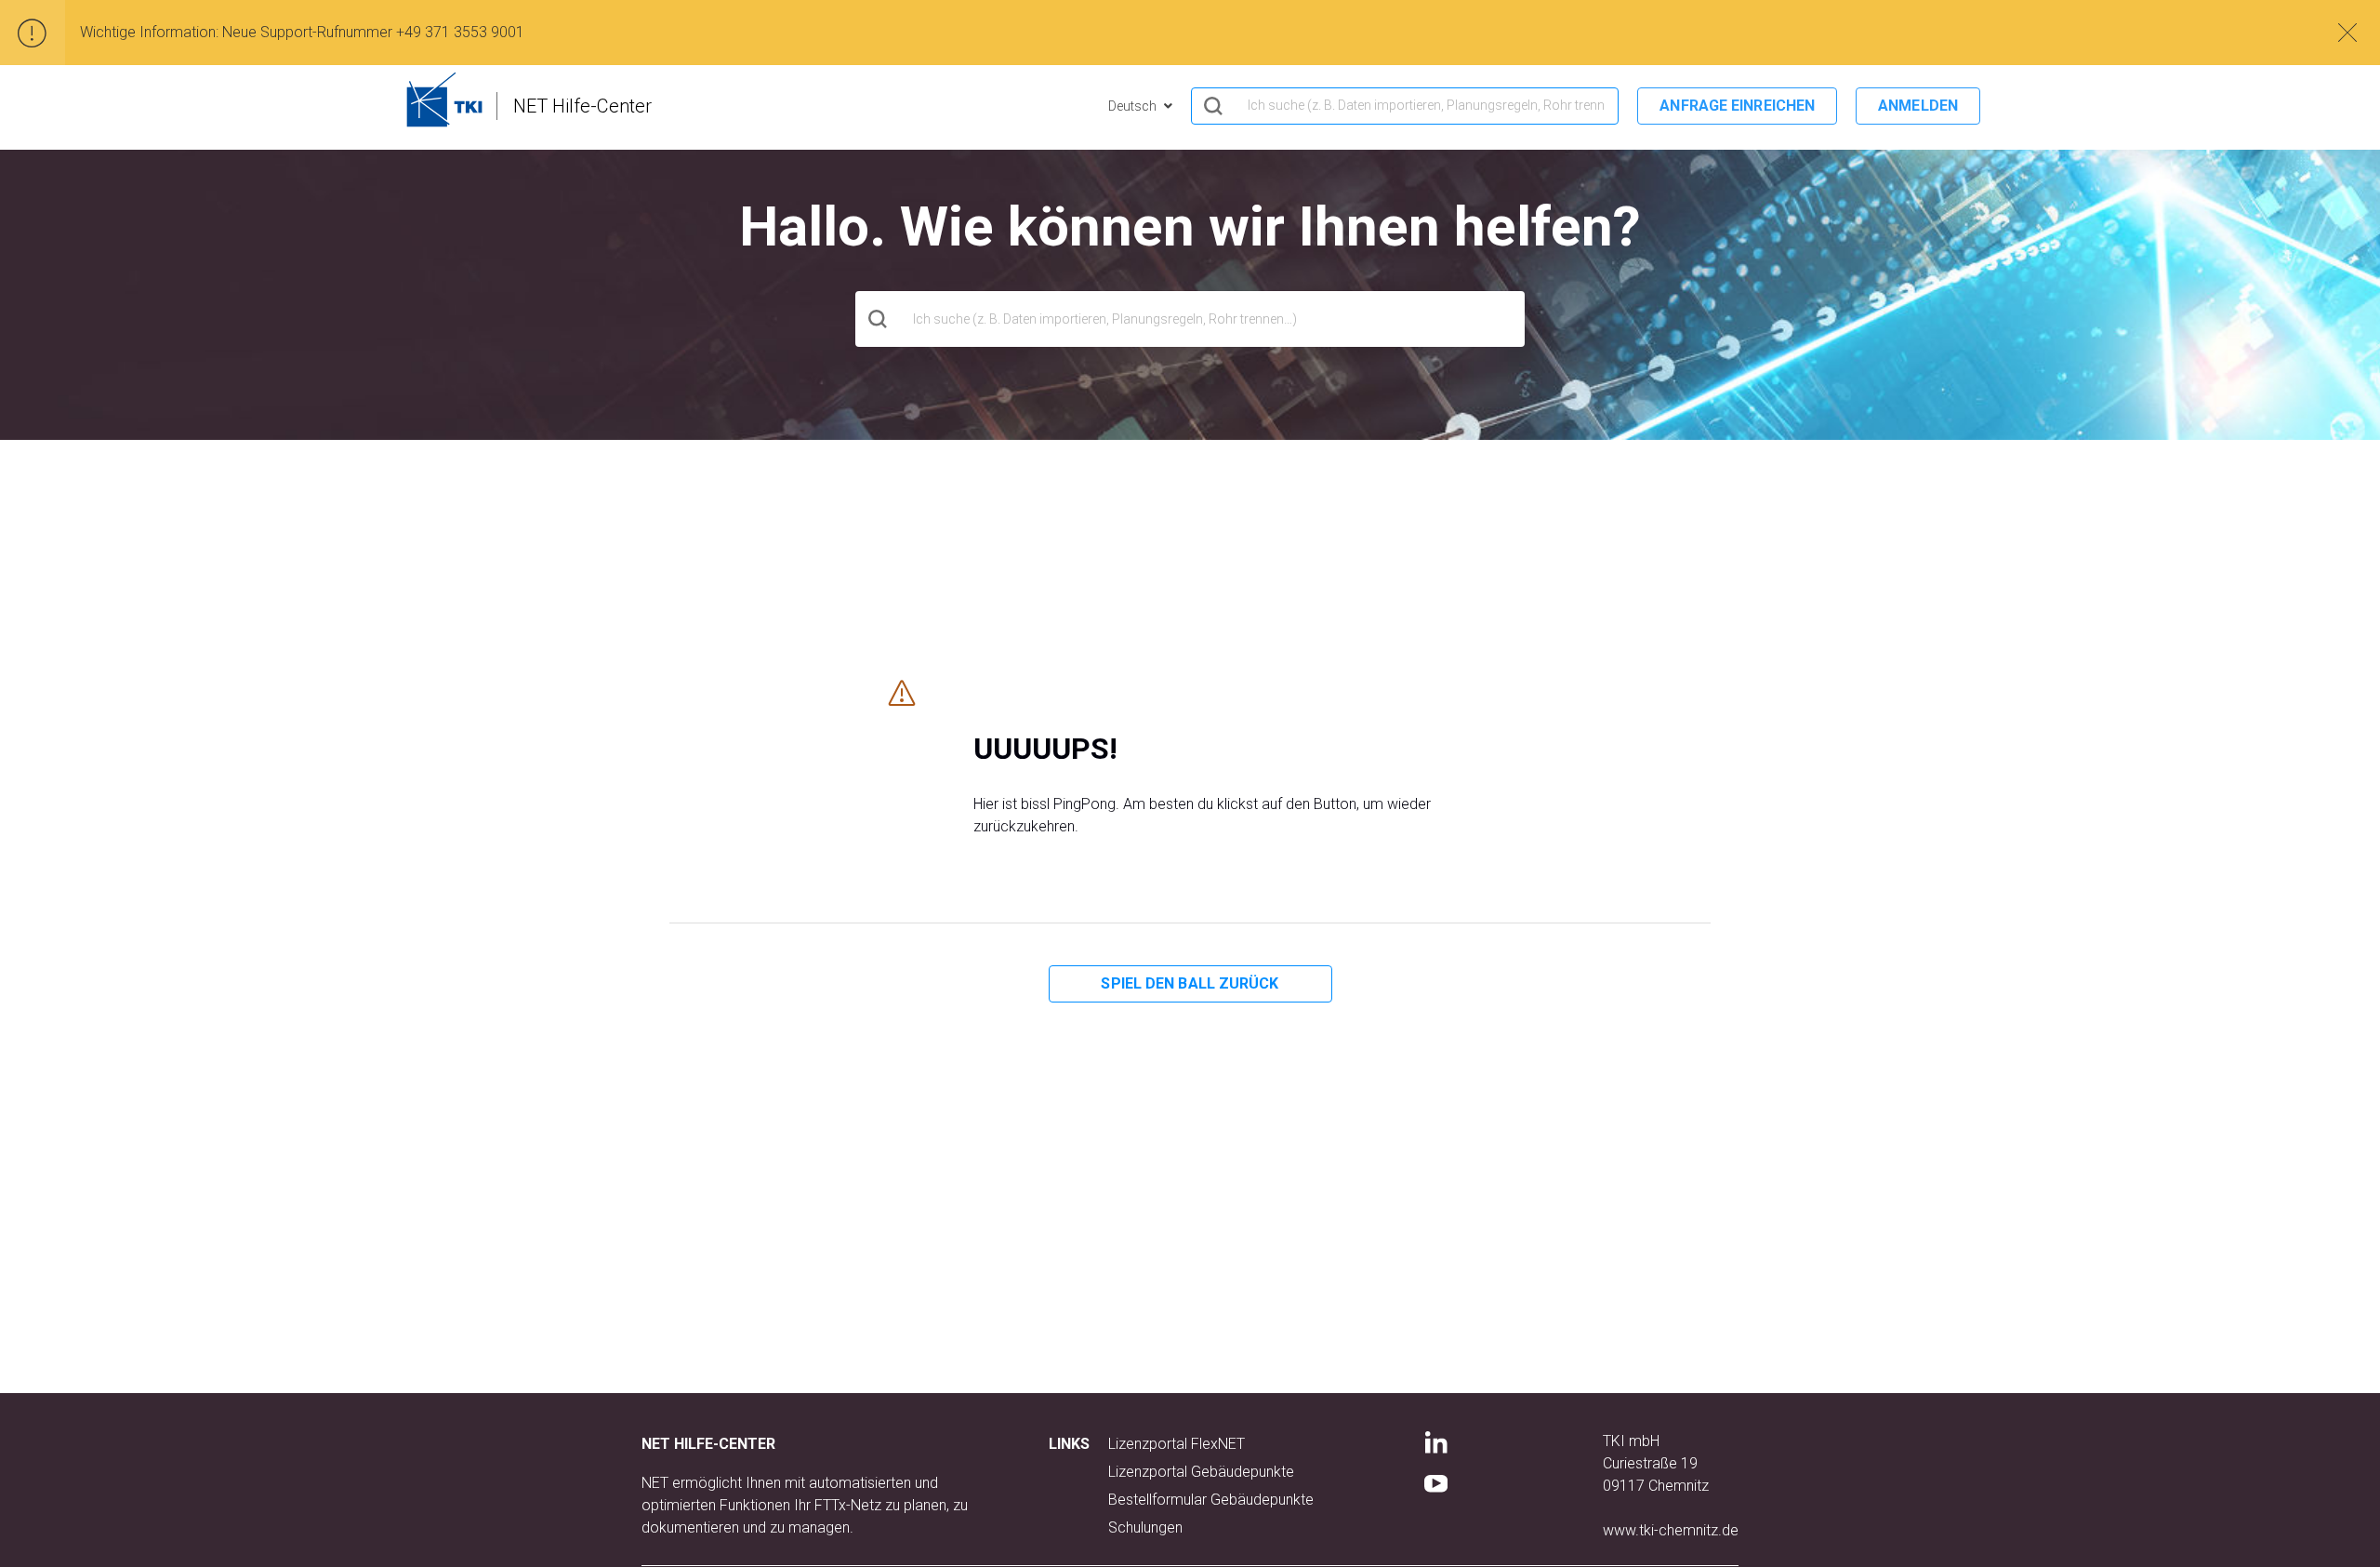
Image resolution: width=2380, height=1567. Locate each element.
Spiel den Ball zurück (1190, 983)
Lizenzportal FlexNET (1177, 1444)
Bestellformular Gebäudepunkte (1211, 1500)
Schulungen (1145, 1527)
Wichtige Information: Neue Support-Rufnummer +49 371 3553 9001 (302, 32)
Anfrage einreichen (1737, 106)
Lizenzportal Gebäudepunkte (1201, 1472)
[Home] (444, 100)
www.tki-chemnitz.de (1671, 1530)
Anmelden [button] (1918, 106)
